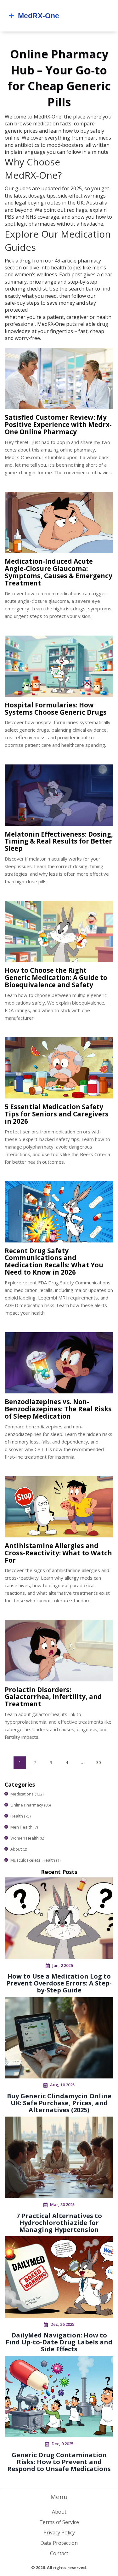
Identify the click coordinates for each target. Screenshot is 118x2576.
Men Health (24, 1827)
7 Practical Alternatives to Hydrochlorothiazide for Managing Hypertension (59, 2223)
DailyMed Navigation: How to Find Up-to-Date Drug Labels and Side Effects (59, 2342)
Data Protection (59, 2543)
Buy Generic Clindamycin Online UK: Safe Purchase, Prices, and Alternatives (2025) (59, 2103)
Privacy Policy (59, 2533)
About (19, 1849)
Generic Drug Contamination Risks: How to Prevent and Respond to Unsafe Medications (59, 2462)
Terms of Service (59, 2522)
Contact (59, 2553)
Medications (27, 1794)
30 (98, 1762)
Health (20, 1816)
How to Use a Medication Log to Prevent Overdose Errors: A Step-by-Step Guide (59, 1983)
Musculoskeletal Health (35, 1860)
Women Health (27, 1838)
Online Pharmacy (31, 1805)
